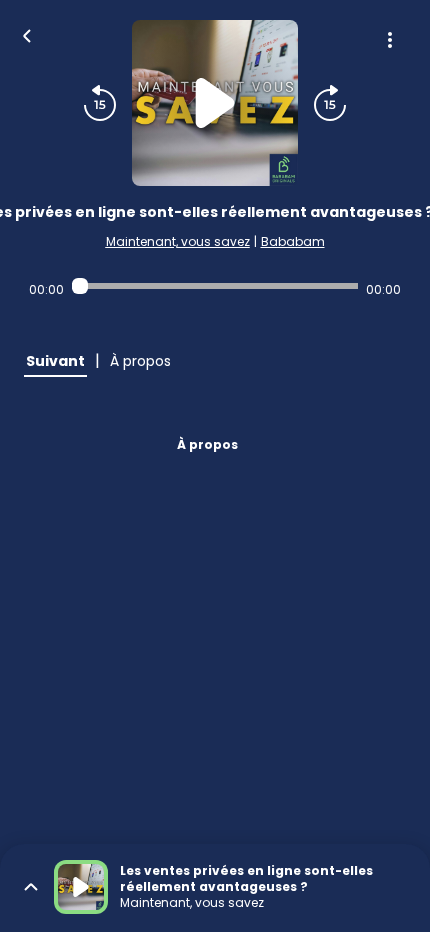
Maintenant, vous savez (178, 241)
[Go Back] (27, 34)
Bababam (293, 241)
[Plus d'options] (390, 40)
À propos (207, 444)
